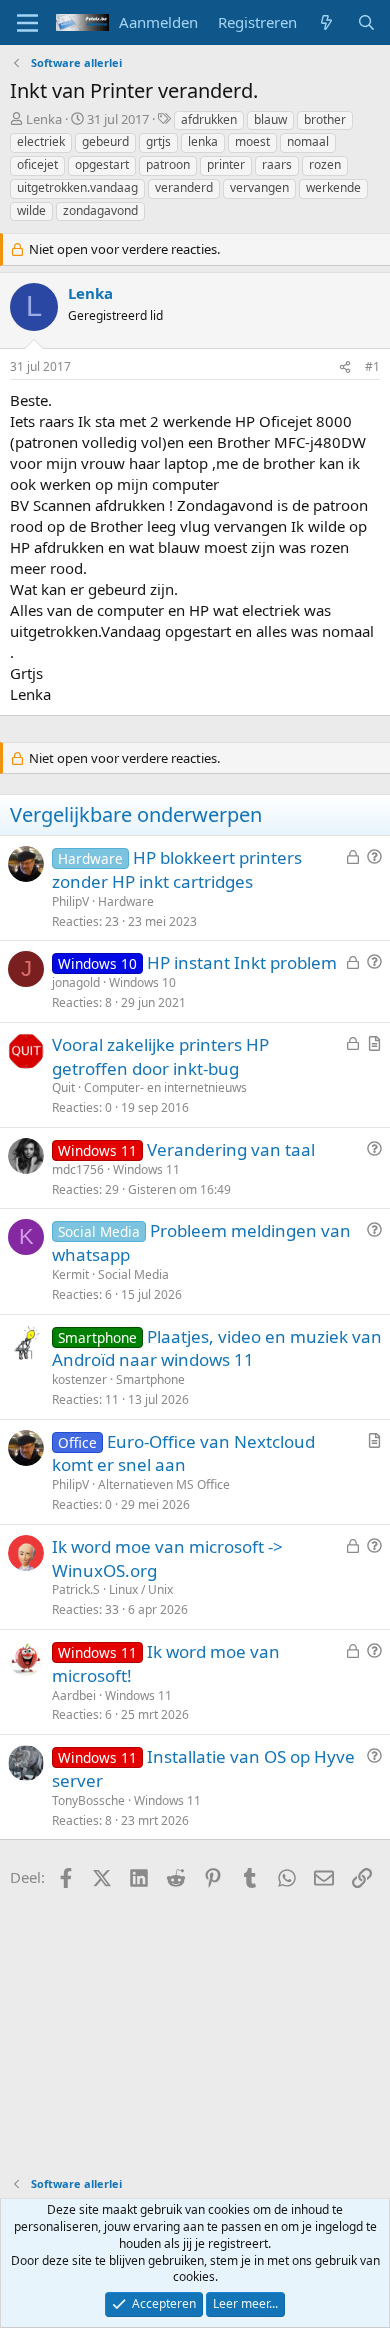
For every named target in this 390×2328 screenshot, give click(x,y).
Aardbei (74, 1695)
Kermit (70, 1274)
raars (277, 164)
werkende (333, 187)
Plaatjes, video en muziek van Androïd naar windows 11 (217, 1348)
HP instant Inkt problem (242, 962)
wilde (31, 210)
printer (226, 164)
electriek (41, 141)
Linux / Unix (141, 1589)
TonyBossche (88, 1800)
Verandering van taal (231, 1149)
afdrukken (209, 119)
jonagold (76, 982)
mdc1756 (78, 1169)
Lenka (44, 119)
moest (252, 141)
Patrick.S (76, 1589)
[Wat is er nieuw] (326, 22)
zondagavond (100, 210)
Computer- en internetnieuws (165, 1087)
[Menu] (27, 23)
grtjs (158, 141)
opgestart (102, 164)
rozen (325, 164)
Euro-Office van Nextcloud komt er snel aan (183, 1453)
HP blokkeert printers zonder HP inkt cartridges (177, 869)
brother (325, 119)
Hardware (126, 901)
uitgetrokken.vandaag (77, 187)
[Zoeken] (366, 22)
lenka (203, 141)
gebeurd (105, 141)
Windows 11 (146, 1169)
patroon (168, 164)
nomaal (308, 141)
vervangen (259, 187)
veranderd (184, 187)
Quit (63, 1087)
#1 (372, 366)
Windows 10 (142, 982)
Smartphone (150, 1379)
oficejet (37, 164)
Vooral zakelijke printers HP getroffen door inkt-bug (160, 1056)
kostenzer (79, 1379)
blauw (270, 119)
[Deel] (345, 367)
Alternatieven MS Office (164, 1484)
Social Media (133, 1274)
